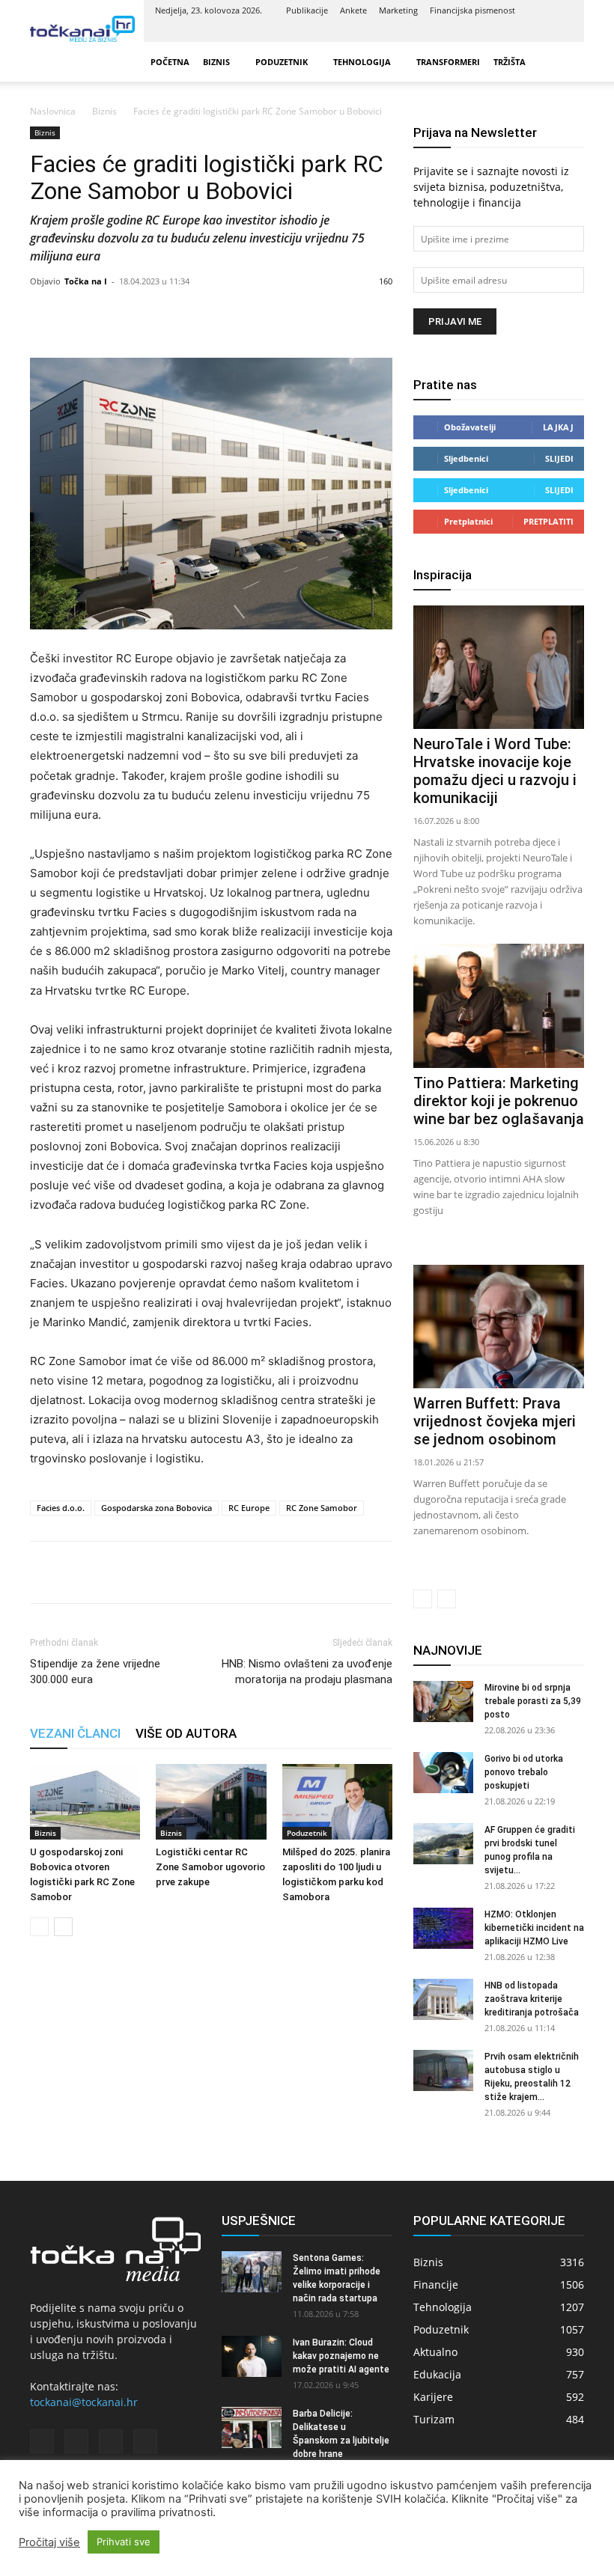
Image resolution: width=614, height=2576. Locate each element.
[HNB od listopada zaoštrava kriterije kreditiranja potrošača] (443, 1999)
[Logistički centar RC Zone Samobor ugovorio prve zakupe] (211, 1802)
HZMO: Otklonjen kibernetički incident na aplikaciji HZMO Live (534, 1928)
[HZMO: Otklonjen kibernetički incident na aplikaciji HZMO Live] (443, 1928)
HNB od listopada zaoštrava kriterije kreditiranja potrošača (532, 1999)
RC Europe (249, 1508)
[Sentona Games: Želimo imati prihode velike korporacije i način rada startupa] (252, 2272)
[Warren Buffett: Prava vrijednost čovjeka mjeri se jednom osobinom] (499, 1327)
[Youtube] (562, 31)
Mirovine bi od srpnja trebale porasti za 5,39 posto (533, 1701)
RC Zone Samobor (322, 1508)
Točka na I (86, 281)
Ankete (353, 10)
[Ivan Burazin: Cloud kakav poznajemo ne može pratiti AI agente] (252, 2356)
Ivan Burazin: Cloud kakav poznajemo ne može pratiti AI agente (341, 2356)
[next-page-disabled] (447, 1599)
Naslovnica (53, 111)
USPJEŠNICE (259, 2221)
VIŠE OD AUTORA (186, 1733)
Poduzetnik (282, 62)
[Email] (148, 1572)
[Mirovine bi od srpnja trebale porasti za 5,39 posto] (443, 1701)
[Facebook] (487, 31)
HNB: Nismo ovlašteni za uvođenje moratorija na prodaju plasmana (307, 1672)
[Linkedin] (512, 31)
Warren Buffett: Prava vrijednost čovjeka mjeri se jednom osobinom (495, 1421)
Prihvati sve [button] (124, 2542)
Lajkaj (558, 427)
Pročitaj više (49, 2542)
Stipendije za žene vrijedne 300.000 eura (95, 1672)
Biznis (216, 62)
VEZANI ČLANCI (75, 1733)
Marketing (398, 10)
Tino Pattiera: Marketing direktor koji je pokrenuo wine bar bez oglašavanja (499, 1101)
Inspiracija (443, 575)
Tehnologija (362, 62)
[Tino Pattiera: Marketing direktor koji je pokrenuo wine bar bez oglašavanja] (499, 1005)
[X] (537, 31)
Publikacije (307, 10)
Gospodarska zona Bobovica (156, 1508)
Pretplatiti (548, 521)
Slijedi (559, 458)
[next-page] (63, 1927)
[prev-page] (39, 1927)
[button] (566, 62)
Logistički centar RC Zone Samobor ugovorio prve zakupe (210, 1867)
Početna (170, 62)
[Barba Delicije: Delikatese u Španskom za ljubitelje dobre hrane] (252, 2427)
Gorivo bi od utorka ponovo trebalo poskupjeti (524, 1772)
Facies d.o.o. (61, 1508)
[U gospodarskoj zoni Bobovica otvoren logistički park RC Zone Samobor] (85, 1802)
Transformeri (448, 62)
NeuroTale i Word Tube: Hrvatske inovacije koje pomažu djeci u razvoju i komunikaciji (495, 771)
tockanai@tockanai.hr (84, 2402)
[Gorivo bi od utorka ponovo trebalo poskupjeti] (443, 1773)
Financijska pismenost (472, 10)
